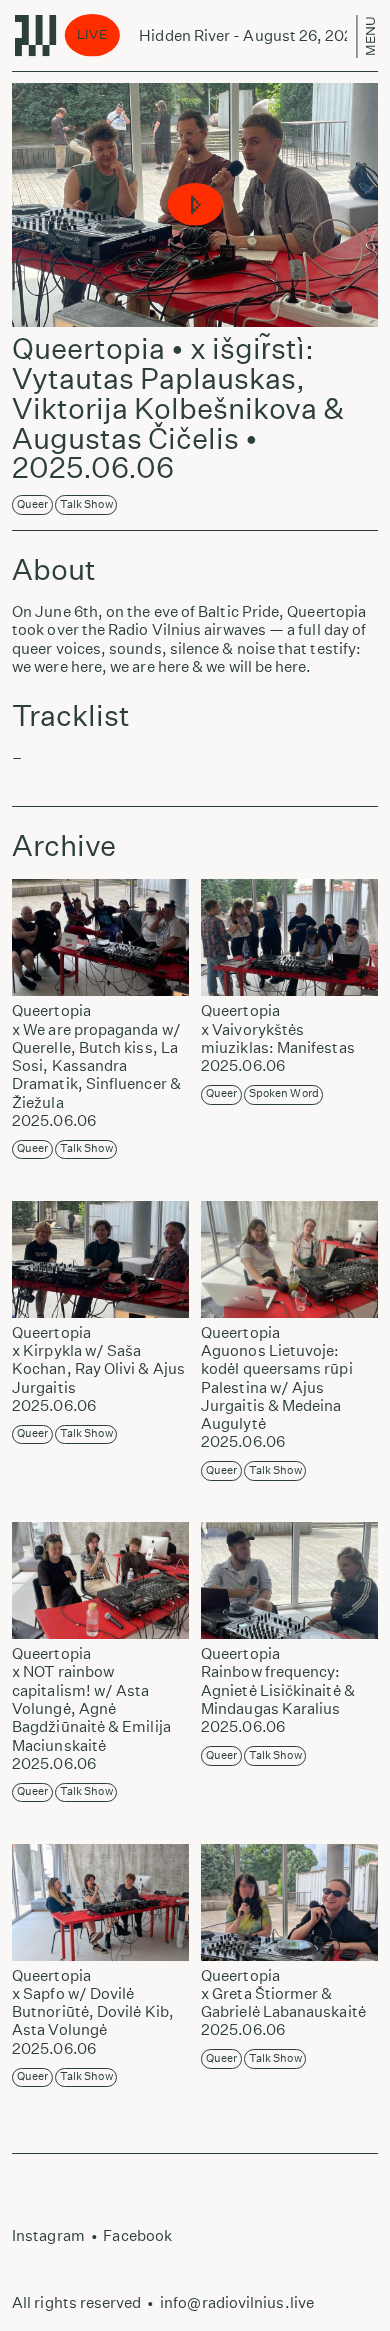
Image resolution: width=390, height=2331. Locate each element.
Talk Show (86, 504)
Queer (32, 504)
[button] (195, 205)
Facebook (137, 2235)
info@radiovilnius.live (237, 2302)
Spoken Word (284, 1093)
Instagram (48, 2235)
